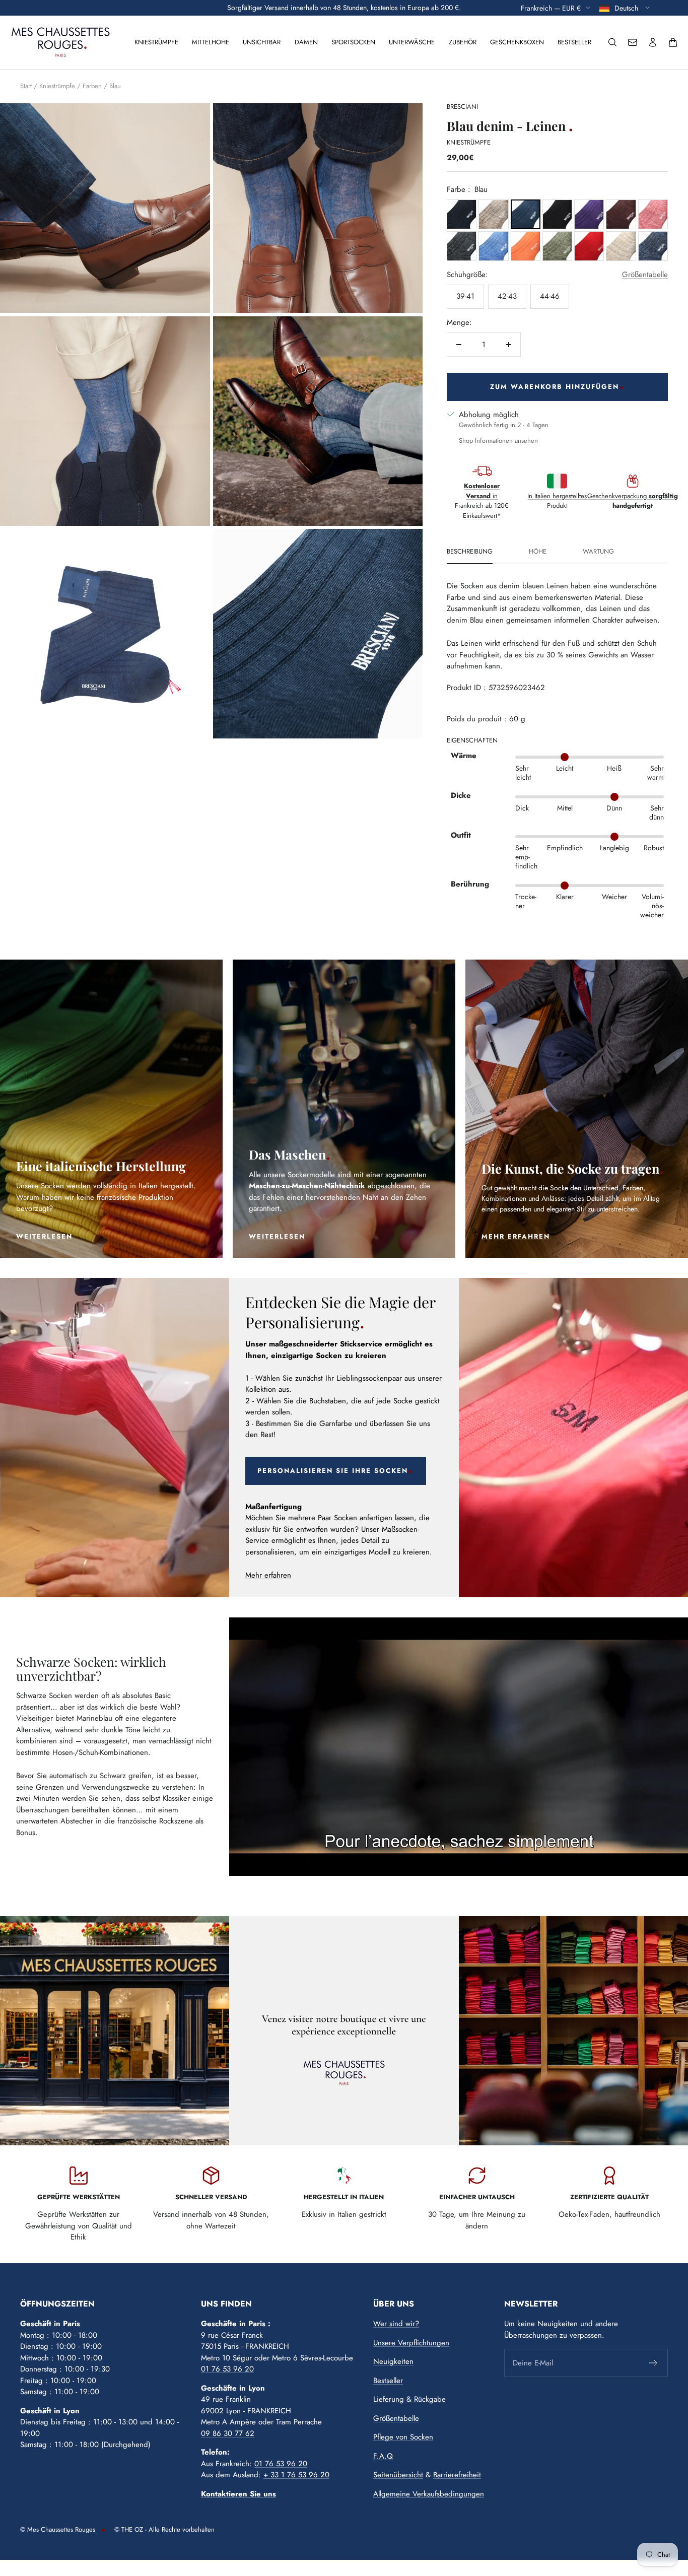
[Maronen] (621, 214)
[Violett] (589, 214)
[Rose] (653, 214)
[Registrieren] (653, 2363)
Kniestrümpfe (156, 42)
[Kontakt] (633, 42)
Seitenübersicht (398, 2475)
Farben (92, 86)
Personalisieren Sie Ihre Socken (333, 1471)
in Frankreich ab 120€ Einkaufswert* (482, 501)
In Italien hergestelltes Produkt (557, 501)
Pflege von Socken (403, 2437)
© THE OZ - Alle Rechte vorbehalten (164, 2529)
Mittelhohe (211, 42)
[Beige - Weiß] (621, 246)
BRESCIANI (462, 107)
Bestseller (574, 42)
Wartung (598, 552)
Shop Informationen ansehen (498, 440)
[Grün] (557, 246)
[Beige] (493, 214)
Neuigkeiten (393, 2361)
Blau (115, 86)
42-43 (507, 296)
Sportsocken (353, 42)
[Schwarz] (557, 214)
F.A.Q (383, 2456)
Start (26, 86)
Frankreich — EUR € (551, 8)
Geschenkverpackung (633, 501)
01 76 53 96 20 (227, 2369)
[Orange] (526, 246)
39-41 (465, 296)
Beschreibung (470, 552)
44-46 (550, 296)
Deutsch (627, 8)
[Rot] (589, 246)
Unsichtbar (262, 42)
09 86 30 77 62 (228, 2433)
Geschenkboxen (517, 42)
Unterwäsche (412, 42)
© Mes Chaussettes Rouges (58, 2529)
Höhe (538, 552)
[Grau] (462, 246)
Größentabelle (645, 275)
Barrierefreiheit (457, 2475)
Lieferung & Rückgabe (409, 2399)
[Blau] (462, 214)
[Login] (653, 42)
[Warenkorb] (673, 42)
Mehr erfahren (268, 1575)
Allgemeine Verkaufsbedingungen (429, 2494)
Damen (306, 42)
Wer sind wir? (396, 2324)
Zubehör (463, 42)
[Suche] (612, 42)
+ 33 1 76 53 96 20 (296, 2475)
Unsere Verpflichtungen (411, 2343)
